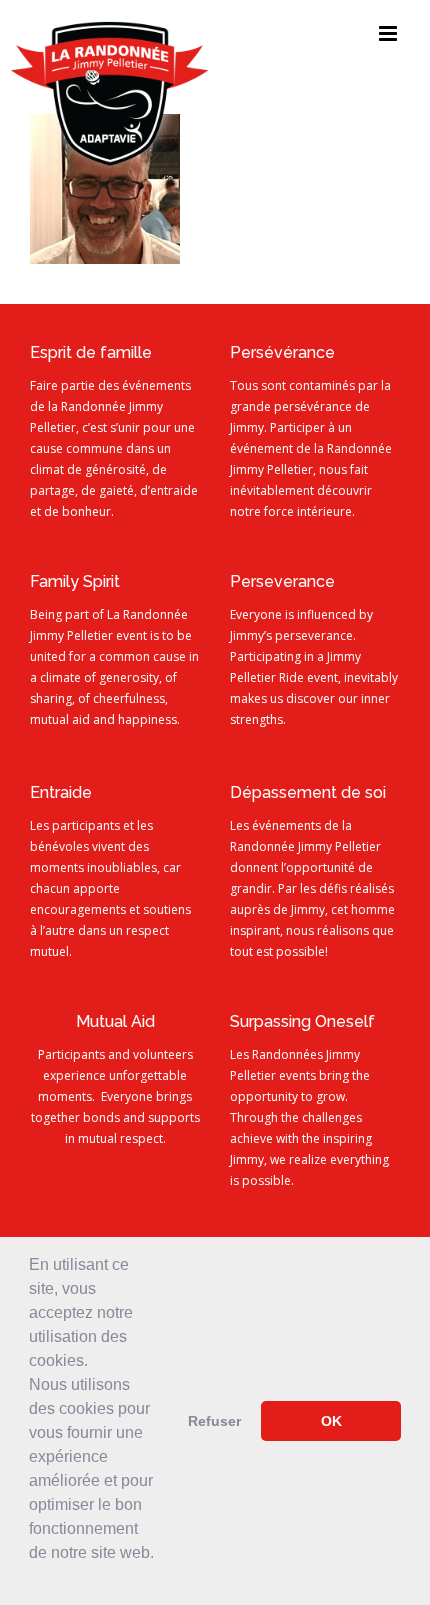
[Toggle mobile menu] (389, 33)
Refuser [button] (214, 1421)
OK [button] (331, 1421)
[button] (32, 1579)
